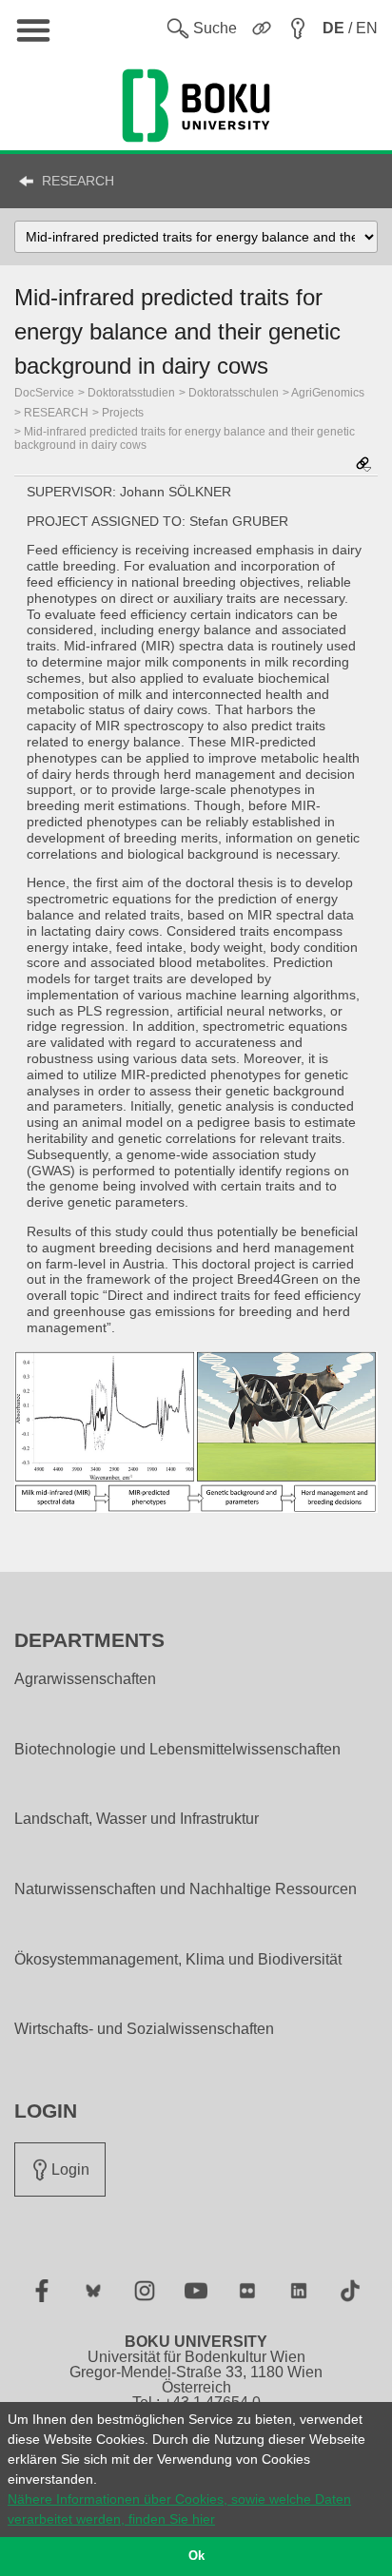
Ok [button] (196, 2556)
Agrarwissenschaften (85, 1679)
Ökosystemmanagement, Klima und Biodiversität (178, 1960)
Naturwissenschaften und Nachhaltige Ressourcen (186, 1889)
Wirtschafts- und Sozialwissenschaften (144, 2029)
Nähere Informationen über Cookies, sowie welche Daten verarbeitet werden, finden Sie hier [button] (179, 2509)
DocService (44, 393)
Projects (123, 413)
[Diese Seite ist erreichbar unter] (363, 465)
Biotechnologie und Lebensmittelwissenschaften (177, 1750)
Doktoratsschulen (234, 393)
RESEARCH (78, 181)
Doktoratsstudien (131, 393)
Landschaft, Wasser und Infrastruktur (137, 1819)
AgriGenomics (328, 393)
